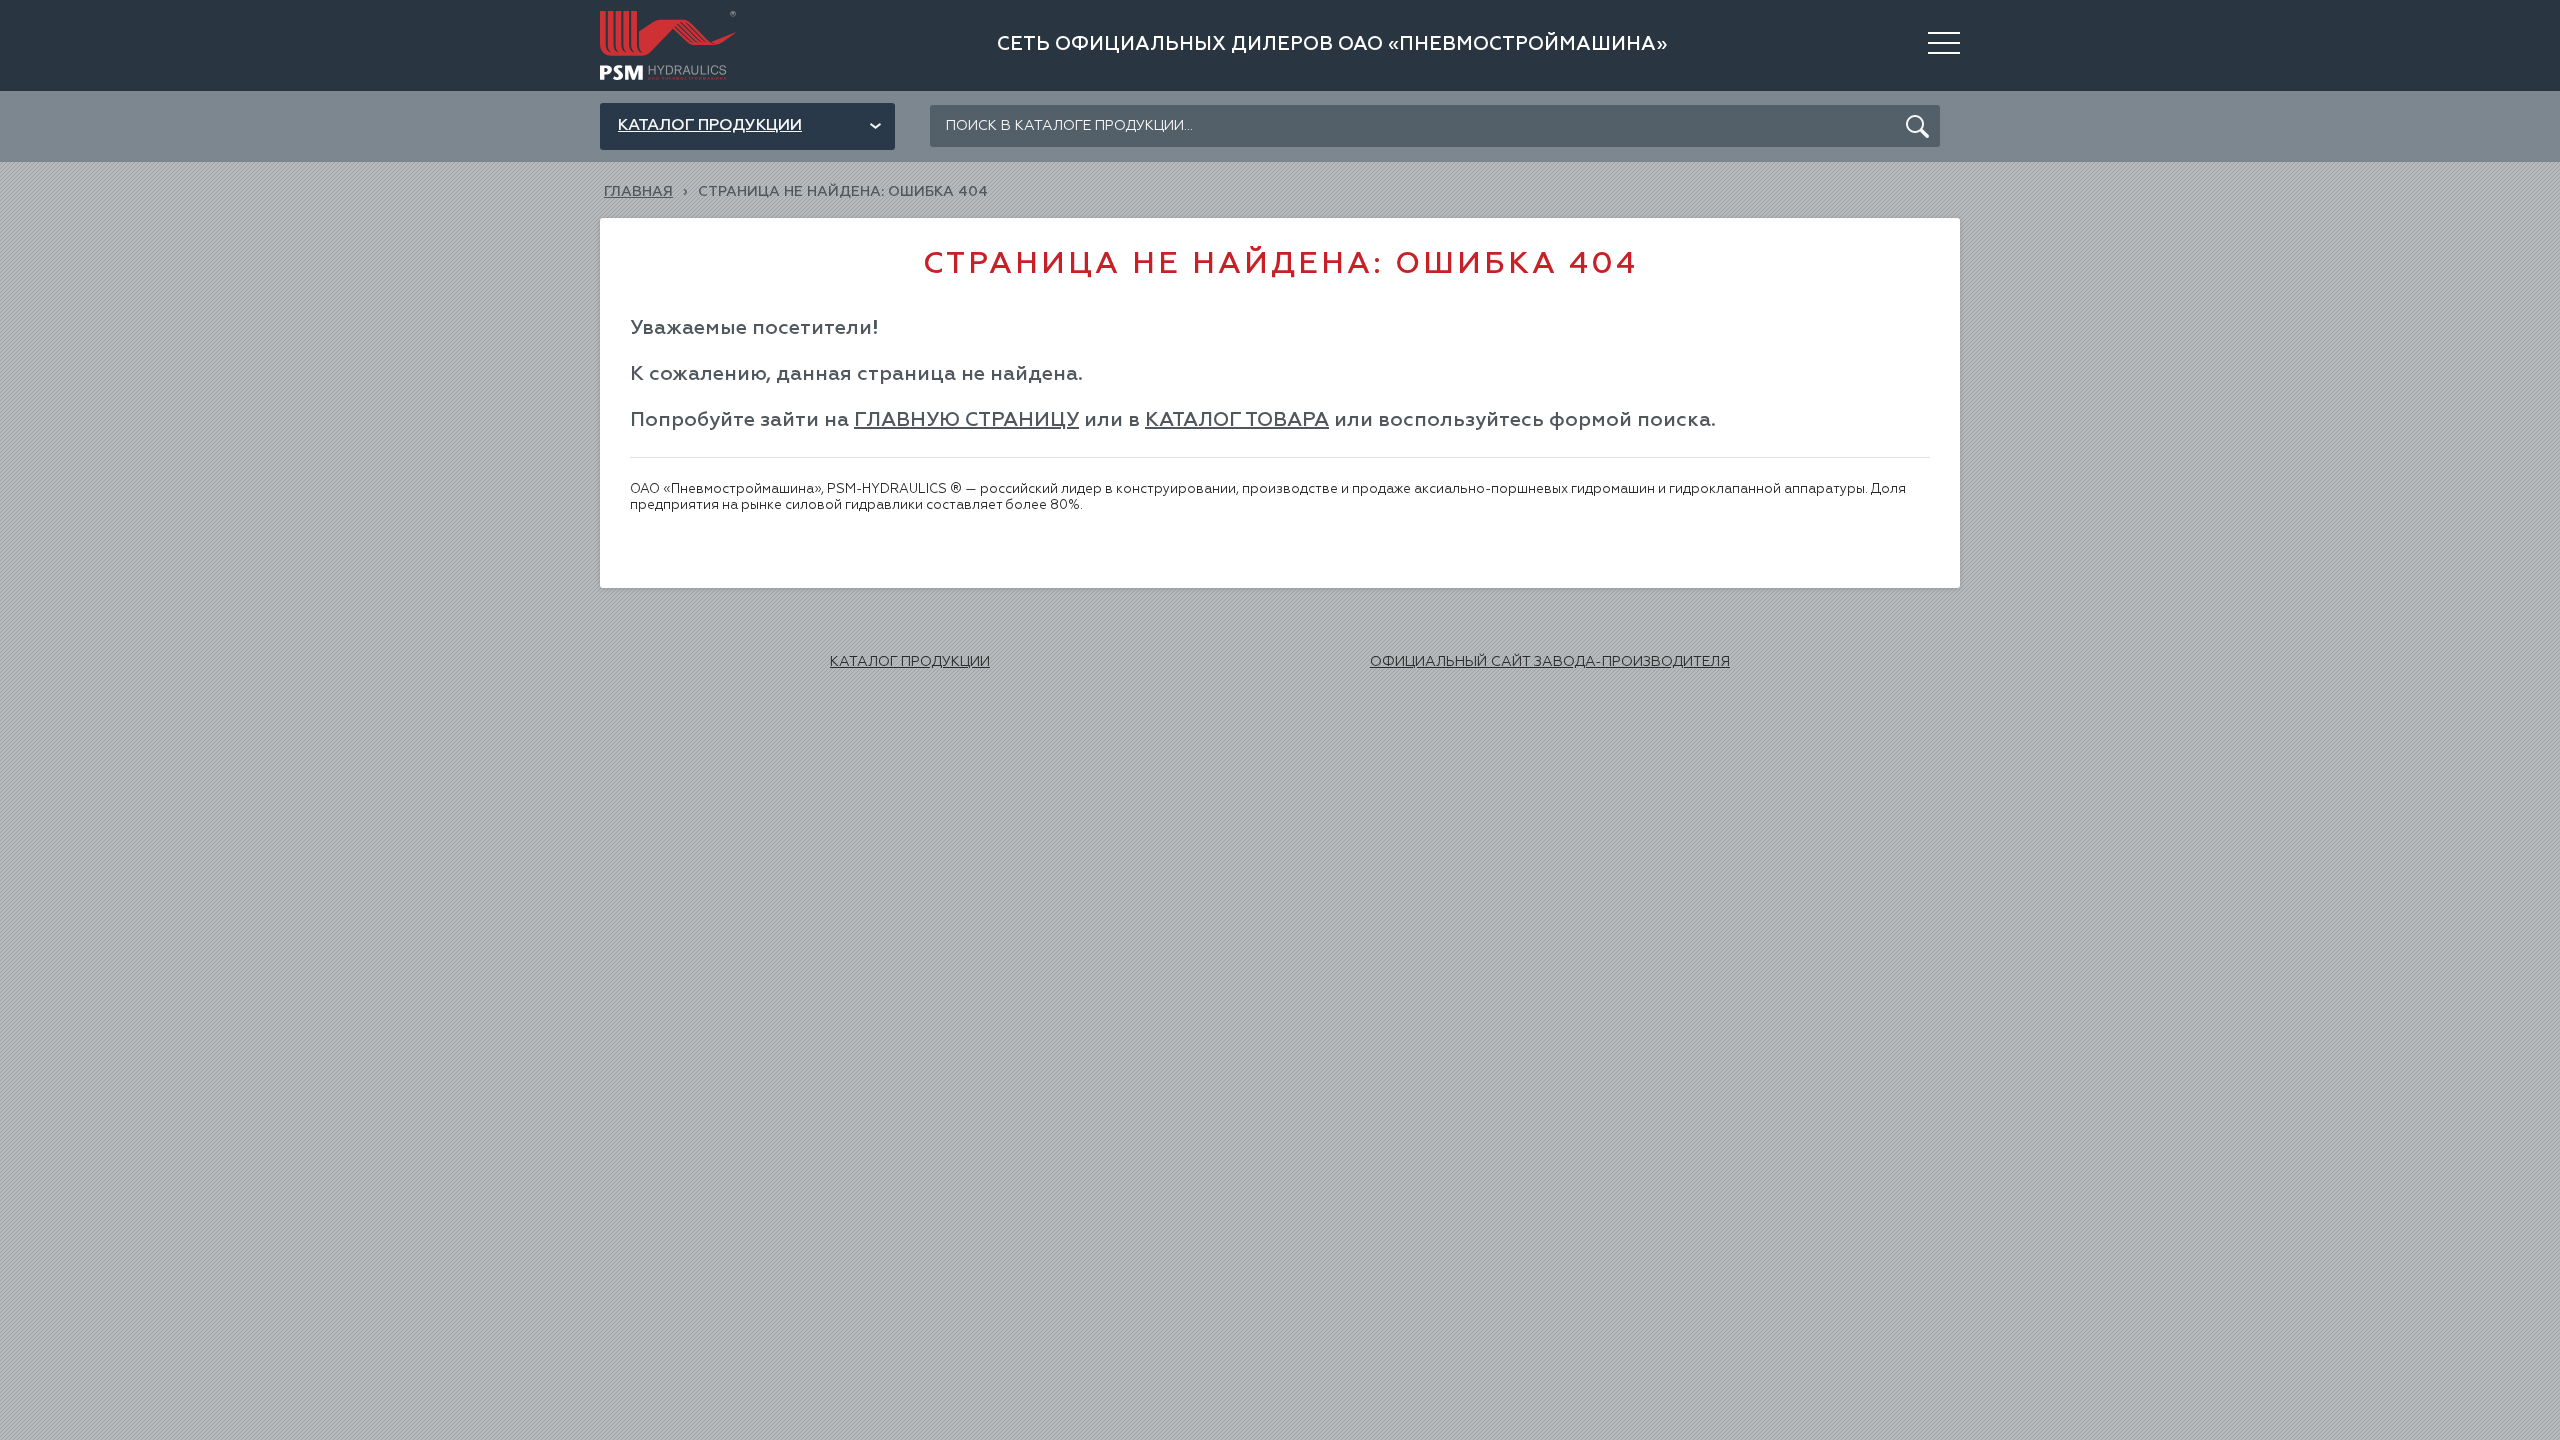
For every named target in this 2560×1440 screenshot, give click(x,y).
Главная (638, 192)
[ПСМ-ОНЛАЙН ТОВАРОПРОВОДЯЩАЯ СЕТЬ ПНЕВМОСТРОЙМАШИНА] (668, 18)
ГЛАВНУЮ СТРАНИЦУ (966, 420)
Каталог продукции (710, 126)
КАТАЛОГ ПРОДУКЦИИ (910, 662)
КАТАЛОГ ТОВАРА (1237, 420)
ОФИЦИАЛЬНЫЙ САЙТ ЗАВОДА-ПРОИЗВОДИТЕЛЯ (1550, 662)
